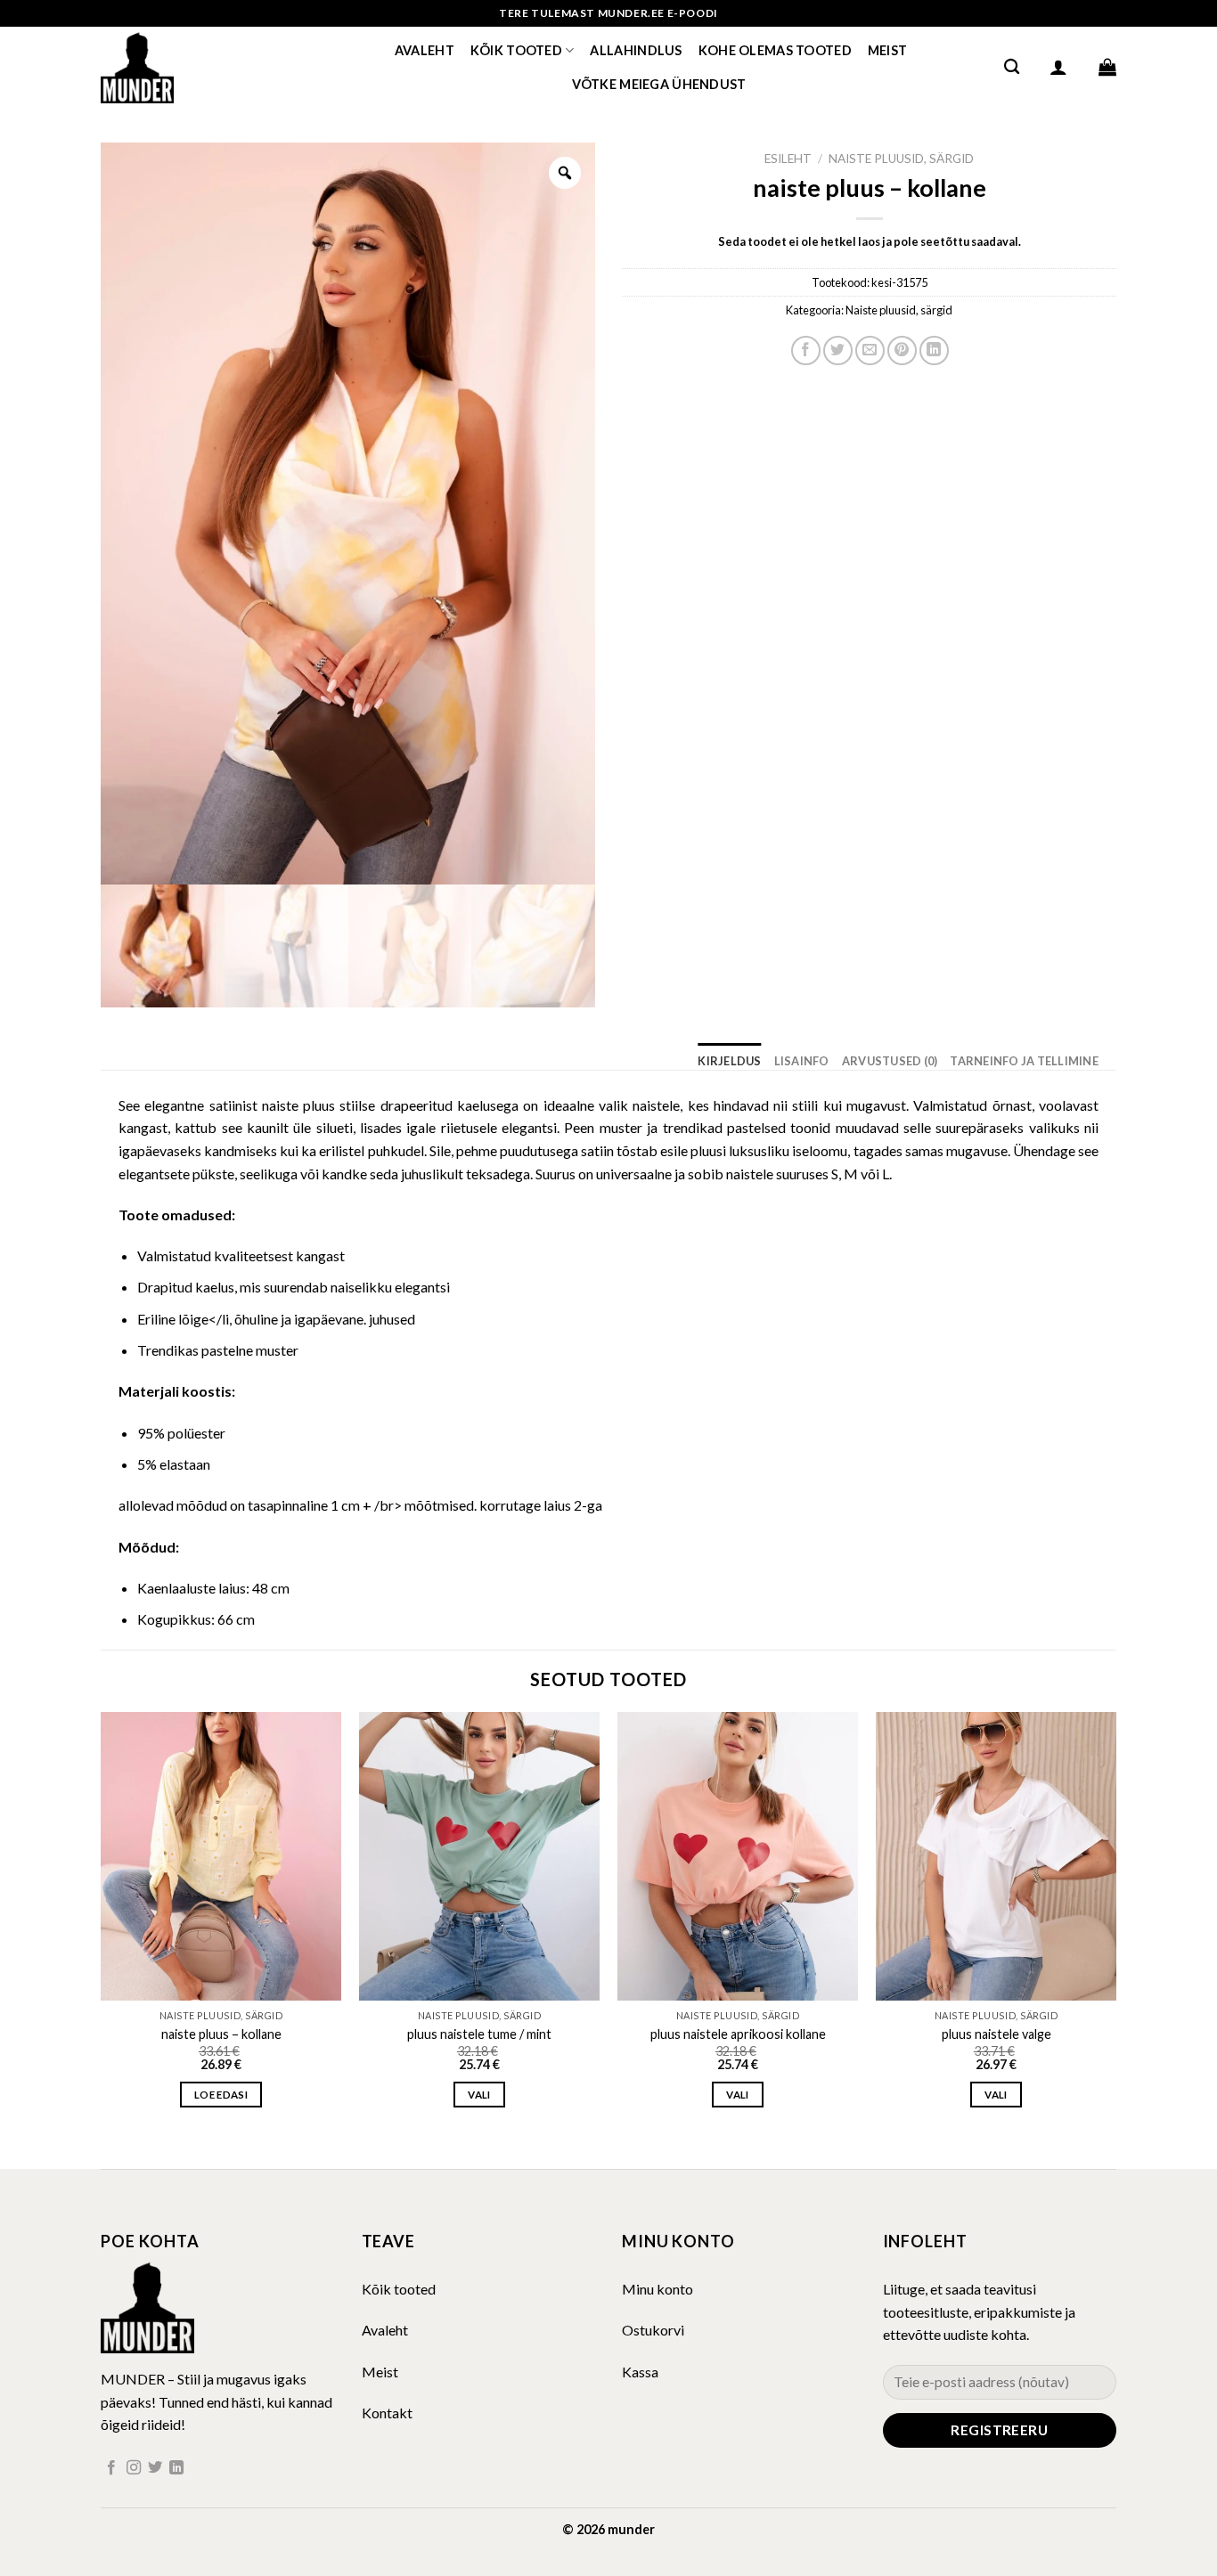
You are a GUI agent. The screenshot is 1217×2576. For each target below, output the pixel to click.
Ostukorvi (653, 2330)
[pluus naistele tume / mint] (479, 1856)
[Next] (1115, 1926)
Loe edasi (221, 2095)
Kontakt (387, 2413)
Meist (887, 50)
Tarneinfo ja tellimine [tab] (1024, 1061)
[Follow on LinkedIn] (176, 2468)
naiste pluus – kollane (221, 2034)
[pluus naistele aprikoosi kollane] (738, 1856)
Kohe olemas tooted (775, 50)
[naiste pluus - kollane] (221, 1856)
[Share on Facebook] (806, 351)
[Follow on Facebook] (111, 2468)
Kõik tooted (516, 50)
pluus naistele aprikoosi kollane (738, 2034)
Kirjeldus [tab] (729, 1061)
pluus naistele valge (996, 2034)
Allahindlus (636, 50)
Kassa (640, 2372)
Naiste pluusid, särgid (901, 159)
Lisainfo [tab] (802, 1061)
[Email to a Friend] (870, 351)
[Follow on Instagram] (134, 2468)
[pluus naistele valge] (996, 1856)
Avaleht (425, 50)
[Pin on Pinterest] (902, 351)
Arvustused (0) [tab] (890, 1061)
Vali (479, 2095)
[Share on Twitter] (838, 351)
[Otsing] (1012, 67)
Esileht (788, 159)
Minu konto (658, 2289)
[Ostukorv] (1107, 67)
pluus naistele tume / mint (479, 2034)
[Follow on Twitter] (155, 2468)
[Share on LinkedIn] (934, 351)
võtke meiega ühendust (659, 84)
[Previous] (102, 1926)
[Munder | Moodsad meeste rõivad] (190, 67)
